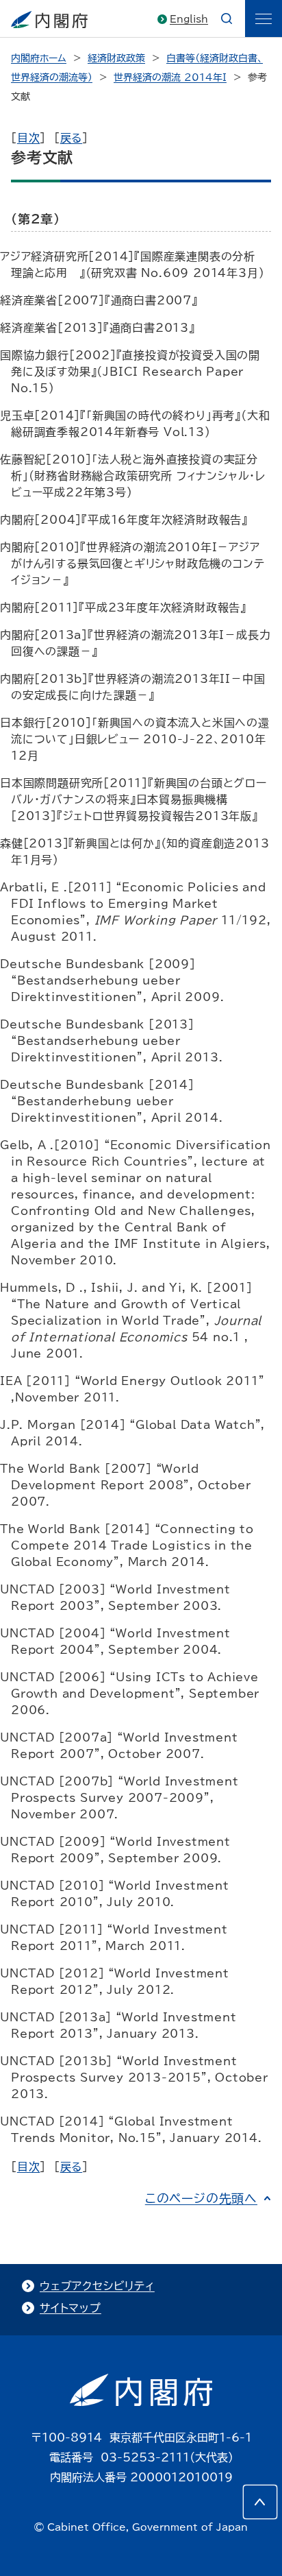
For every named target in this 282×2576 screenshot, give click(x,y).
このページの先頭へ (201, 2198)
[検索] (227, 19)
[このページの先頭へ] (260, 2502)
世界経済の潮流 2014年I (170, 77)
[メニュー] (264, 19)
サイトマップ (70, 2308)
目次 (29, 138)
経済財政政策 (116, 58)
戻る (72, 138)
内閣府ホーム (39, 58)
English (189, 19)
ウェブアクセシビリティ (97, 2286)
